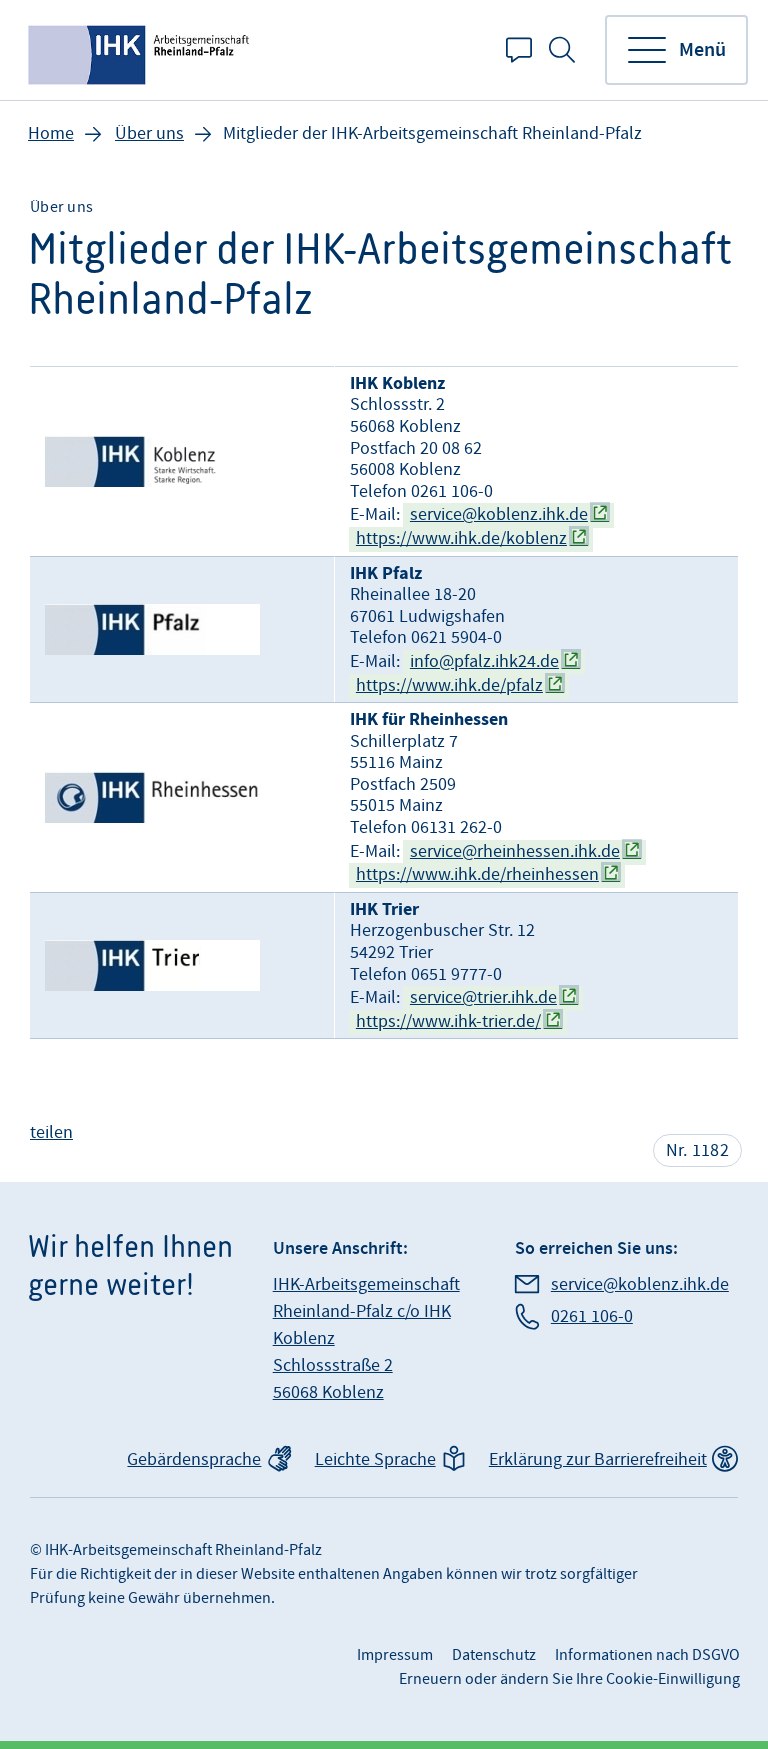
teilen (51, 1132)
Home (51, 133)
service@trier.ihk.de (483, 997)
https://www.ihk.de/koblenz (461, 538)
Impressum (395, 1655)
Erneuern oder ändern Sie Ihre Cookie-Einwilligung (569, 1679)
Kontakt (519, 50)
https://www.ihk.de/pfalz (449, 685)
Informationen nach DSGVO (647, 1655)
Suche (562, 50)
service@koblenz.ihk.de (499, 514)
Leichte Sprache (375, 1459)
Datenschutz (494, 1655)
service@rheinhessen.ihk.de (515, 851)
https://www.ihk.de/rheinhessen (477, 874)
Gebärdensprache (194, 1459)
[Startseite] (141, 50)
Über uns (149, 133)
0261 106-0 (591, 1316)
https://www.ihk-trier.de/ (448, 1021)
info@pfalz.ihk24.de (484, 661)
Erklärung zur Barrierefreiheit (598, 1459)
